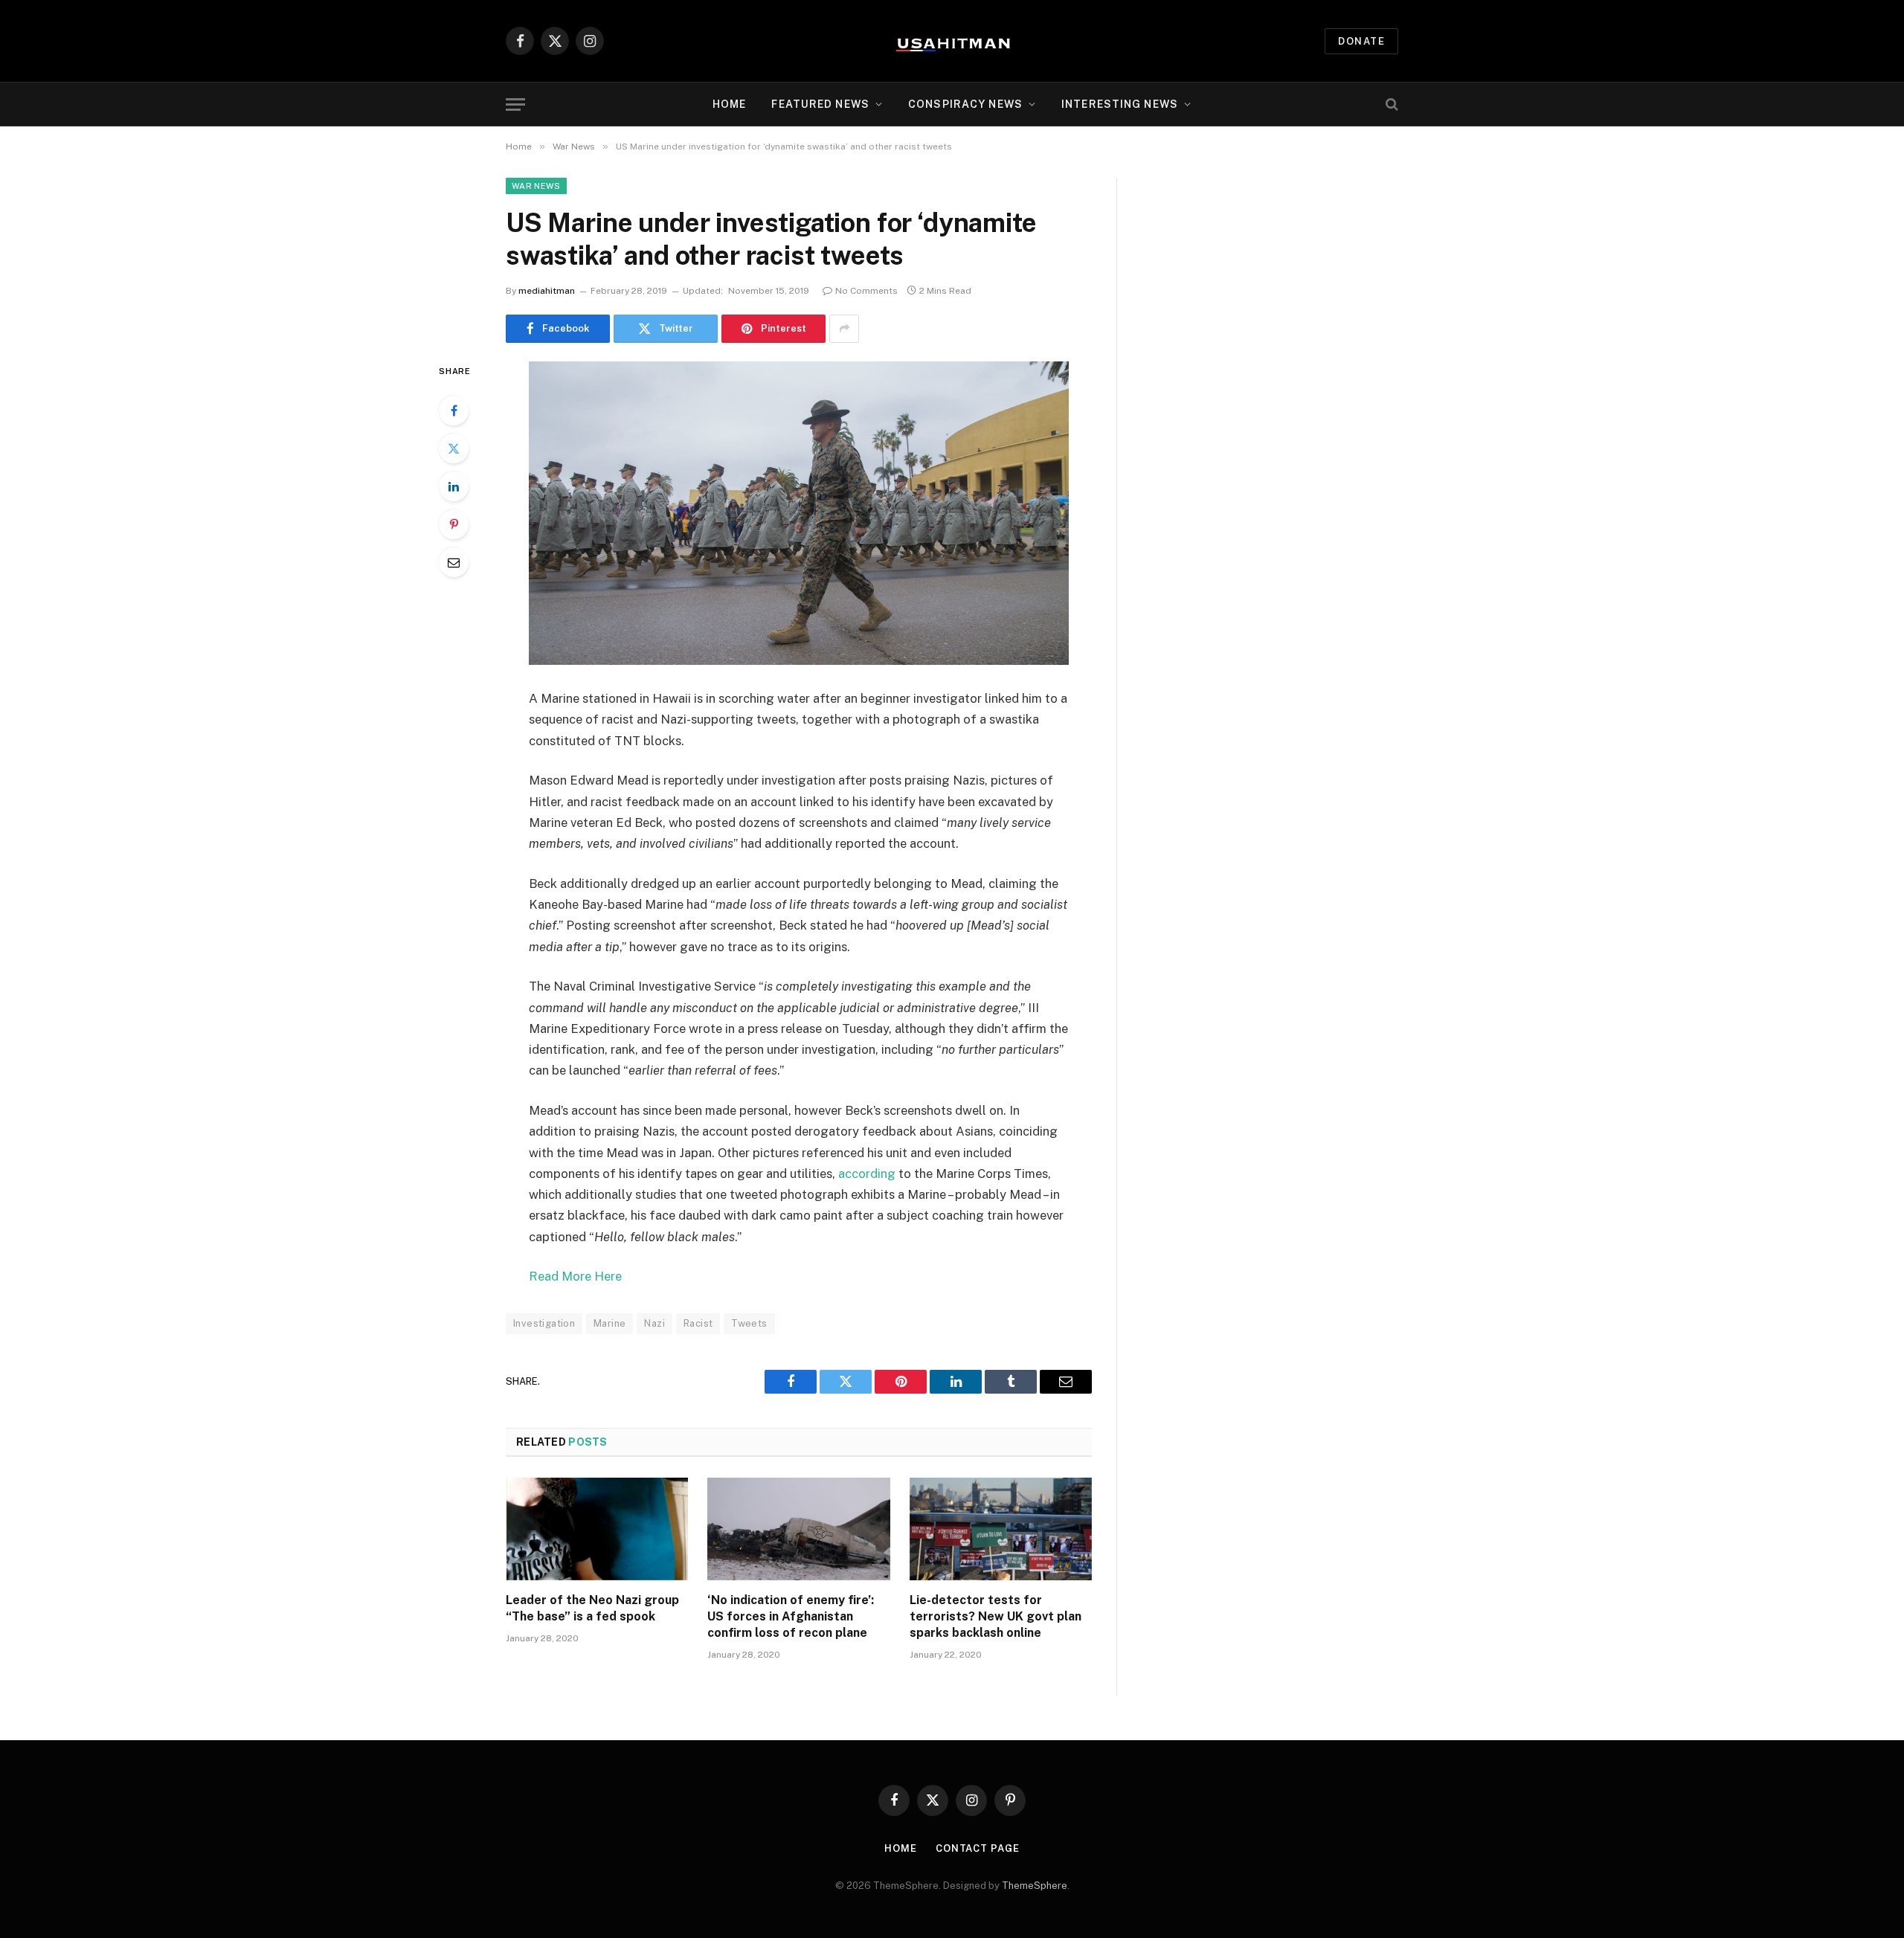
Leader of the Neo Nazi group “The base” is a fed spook (592, 1608)
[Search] (1390, 104)
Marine (610, 1323)
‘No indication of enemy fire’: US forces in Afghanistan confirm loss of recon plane (791, 1616)
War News (536, 186)
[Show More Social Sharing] (844, 329)
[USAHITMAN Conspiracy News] (952, 41)
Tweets (749, 1323)
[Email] (454, 562)
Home (729, 104)
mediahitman (547, 291)
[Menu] (515, 104)
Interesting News (1120, 104)
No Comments (866, 291)
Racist (698, 1323)
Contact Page (978, 1848)
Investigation (544, 1323)
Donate (1361, 41)
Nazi (654, 1323)
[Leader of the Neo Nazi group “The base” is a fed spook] (597, 1529)
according (867, 1174)
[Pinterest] (454, 524)
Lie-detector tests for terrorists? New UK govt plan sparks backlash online (996, 1616)
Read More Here (575, 1276)
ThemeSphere (1035, 1886)
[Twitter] (454, 448)
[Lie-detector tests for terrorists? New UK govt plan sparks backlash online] (1001, 1529)
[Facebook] (454, 411)
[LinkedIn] (454, 486)
